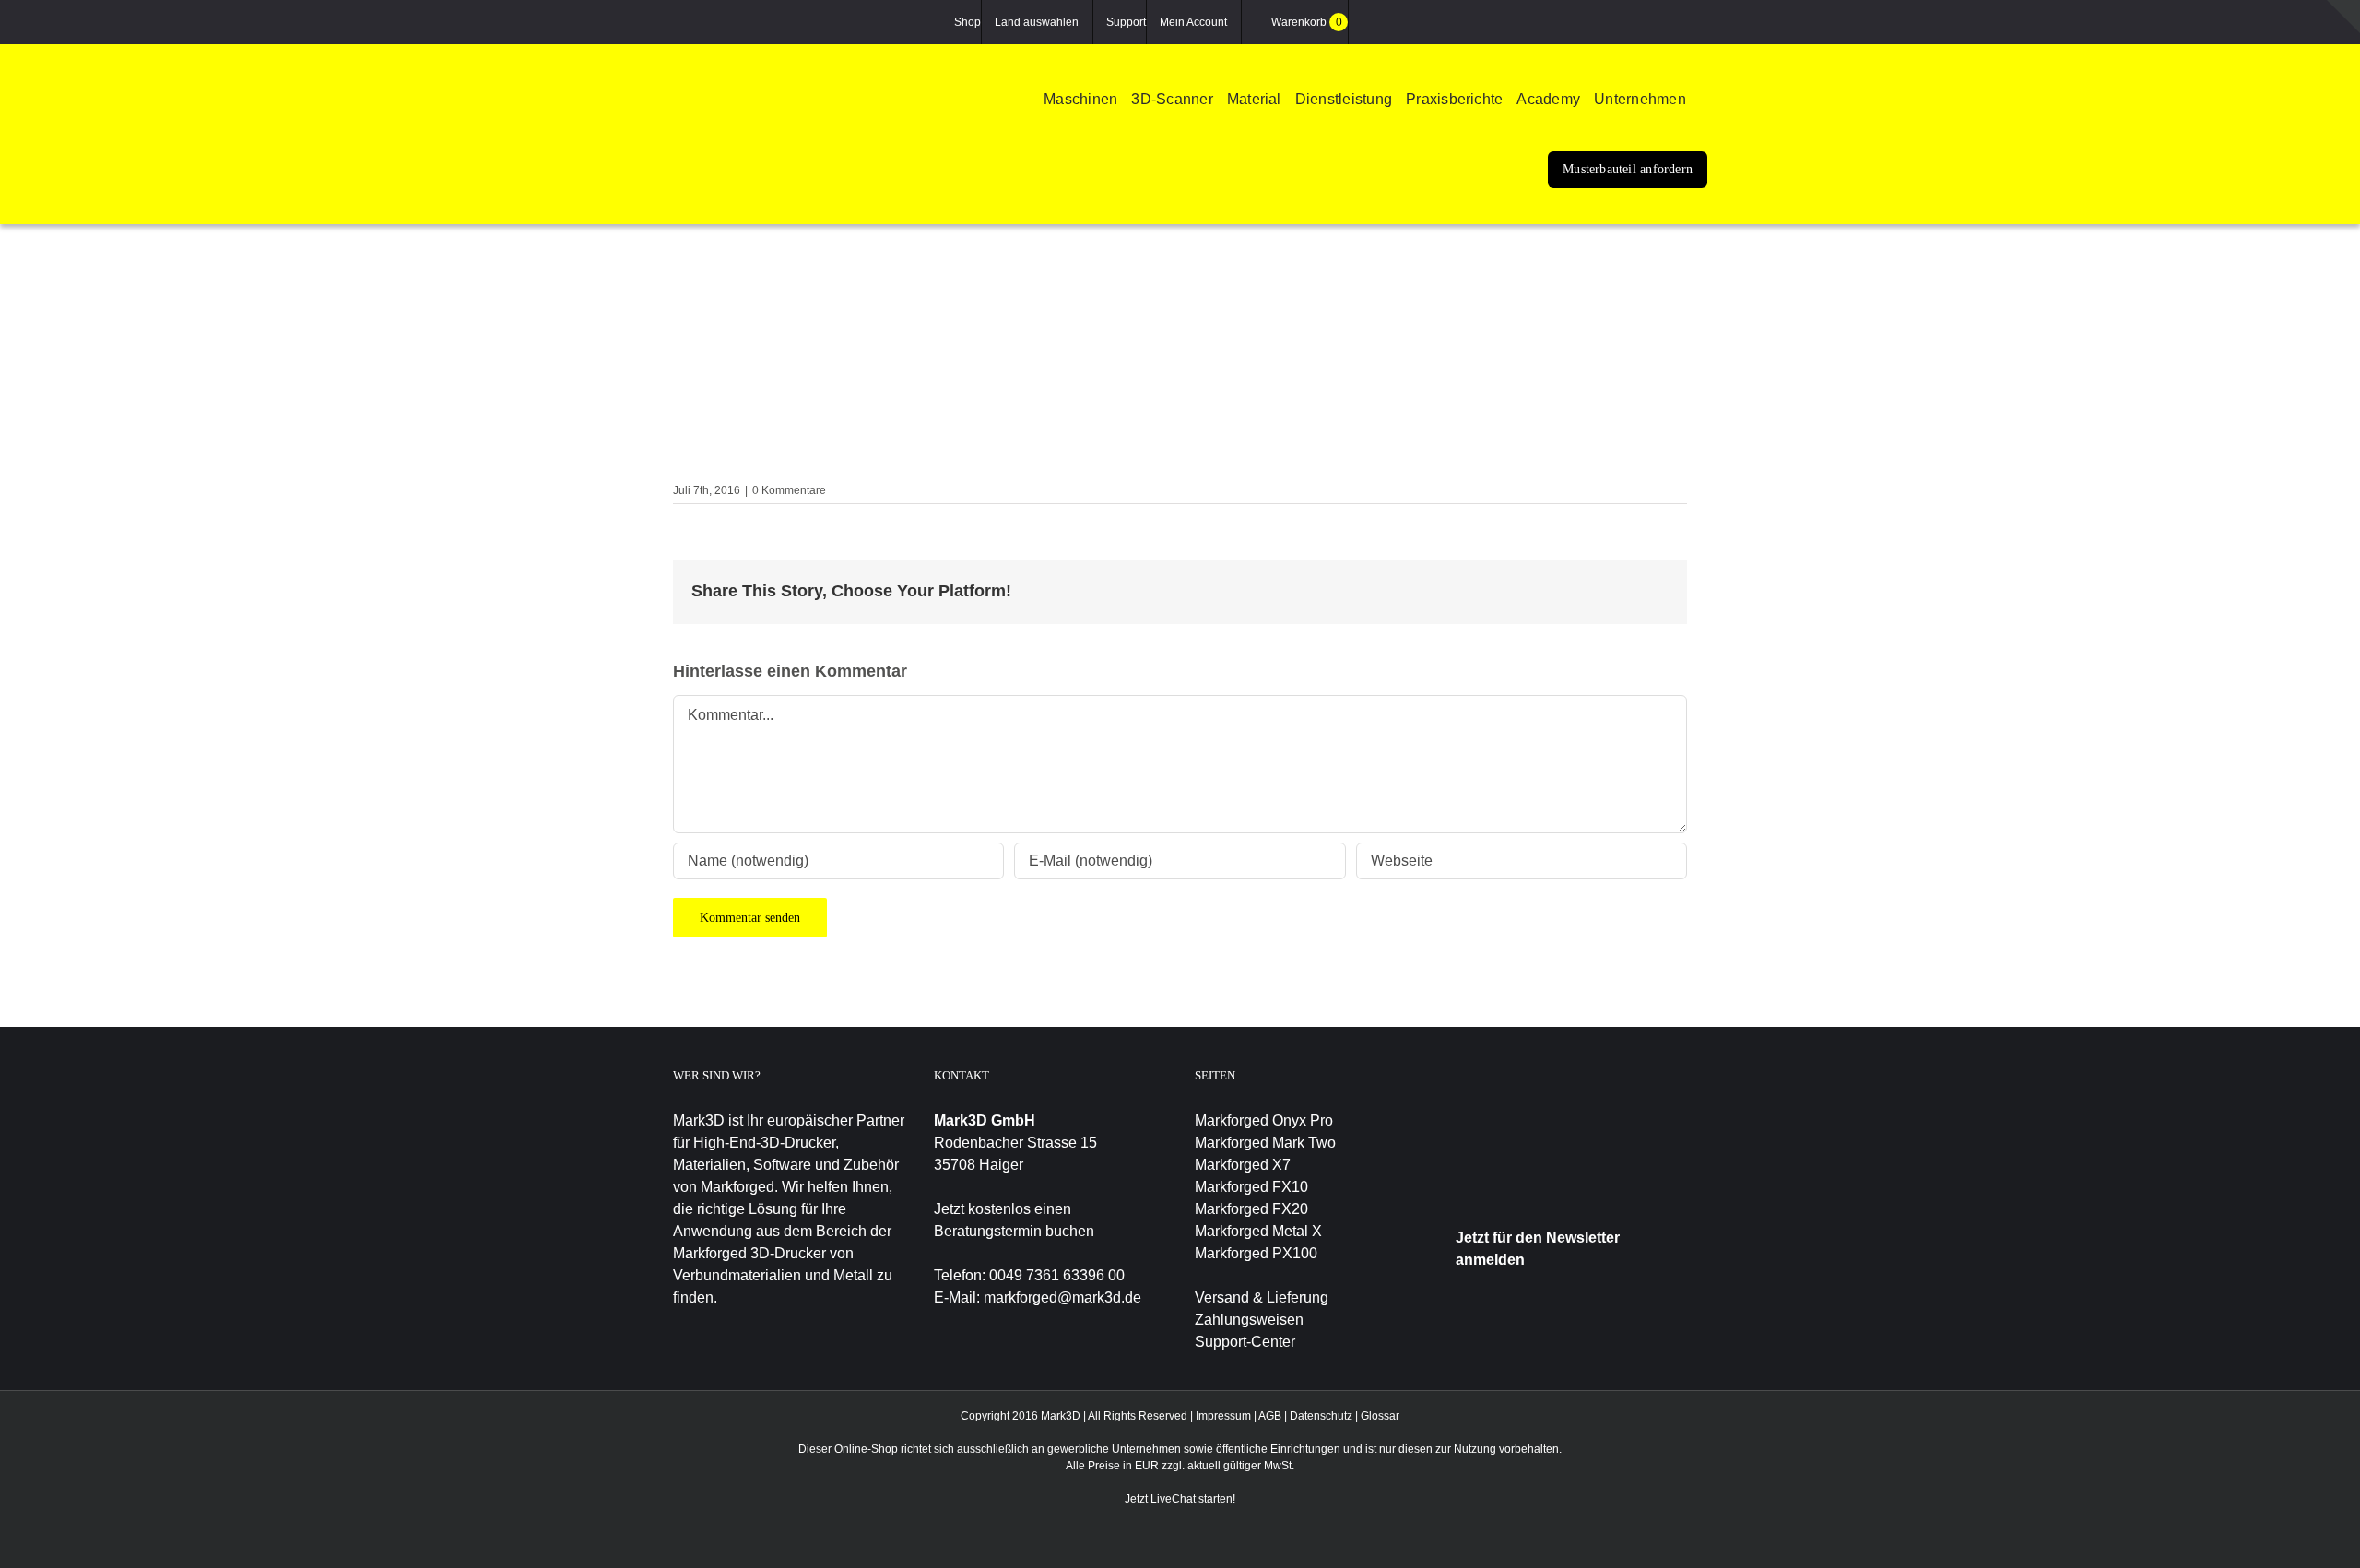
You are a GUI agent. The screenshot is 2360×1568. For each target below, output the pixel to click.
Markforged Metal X (1258, 1231)
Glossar (1380, 1416)
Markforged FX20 (1251, 1209)
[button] (1704, 102)
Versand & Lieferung (1262, 1297)
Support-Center (1245, 1342)
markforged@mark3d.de (1062, 1297)
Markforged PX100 (1256, 1253)
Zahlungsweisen (1249, 1320)
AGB (1270, 1416)
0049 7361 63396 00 (1057, 1275)
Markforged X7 (1243, 1165)
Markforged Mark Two (1265, 1143)
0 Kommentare (789, 490)
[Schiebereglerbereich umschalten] (2343, 17)
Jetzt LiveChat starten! (1180, 1499)
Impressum (1223, 1416)
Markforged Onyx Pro (1264, 1120)
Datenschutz (1321, 1416)
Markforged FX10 (1251, 1187)
